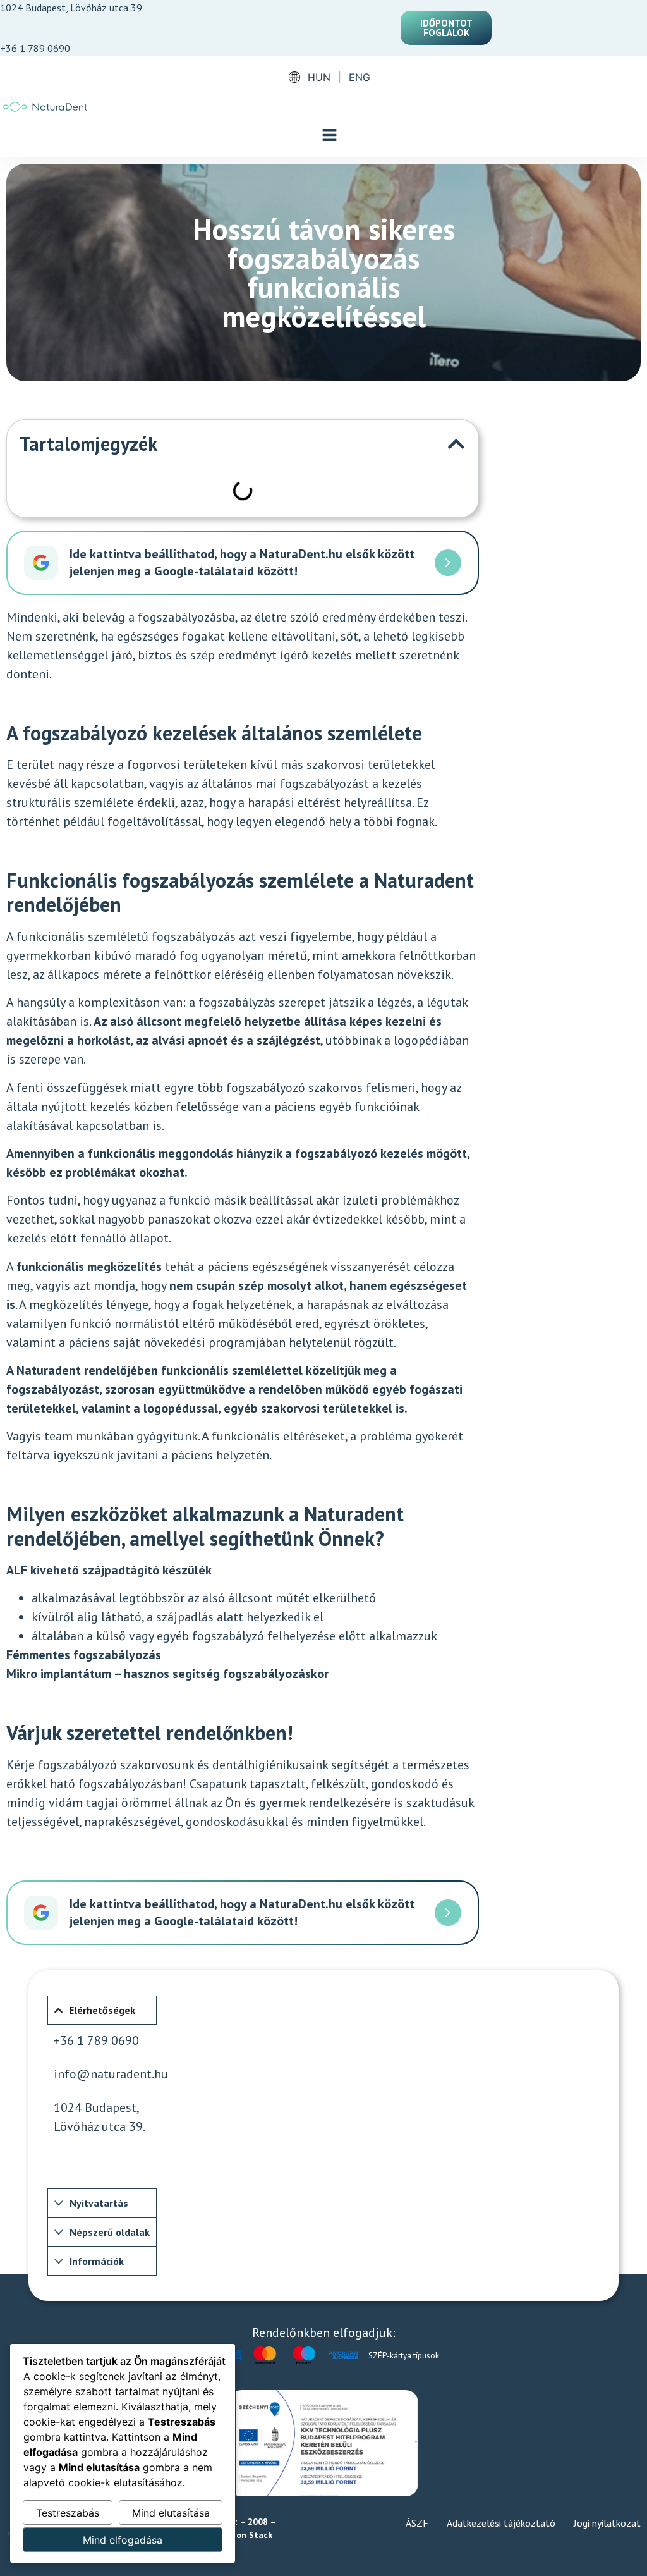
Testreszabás (68, 2513)
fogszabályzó (228, 1636)
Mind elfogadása (123, 2540)
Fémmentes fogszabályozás (84, 1655)
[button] (330, 136)
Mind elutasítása (171, 2513)
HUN (319, 77)
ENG (360, 77)
